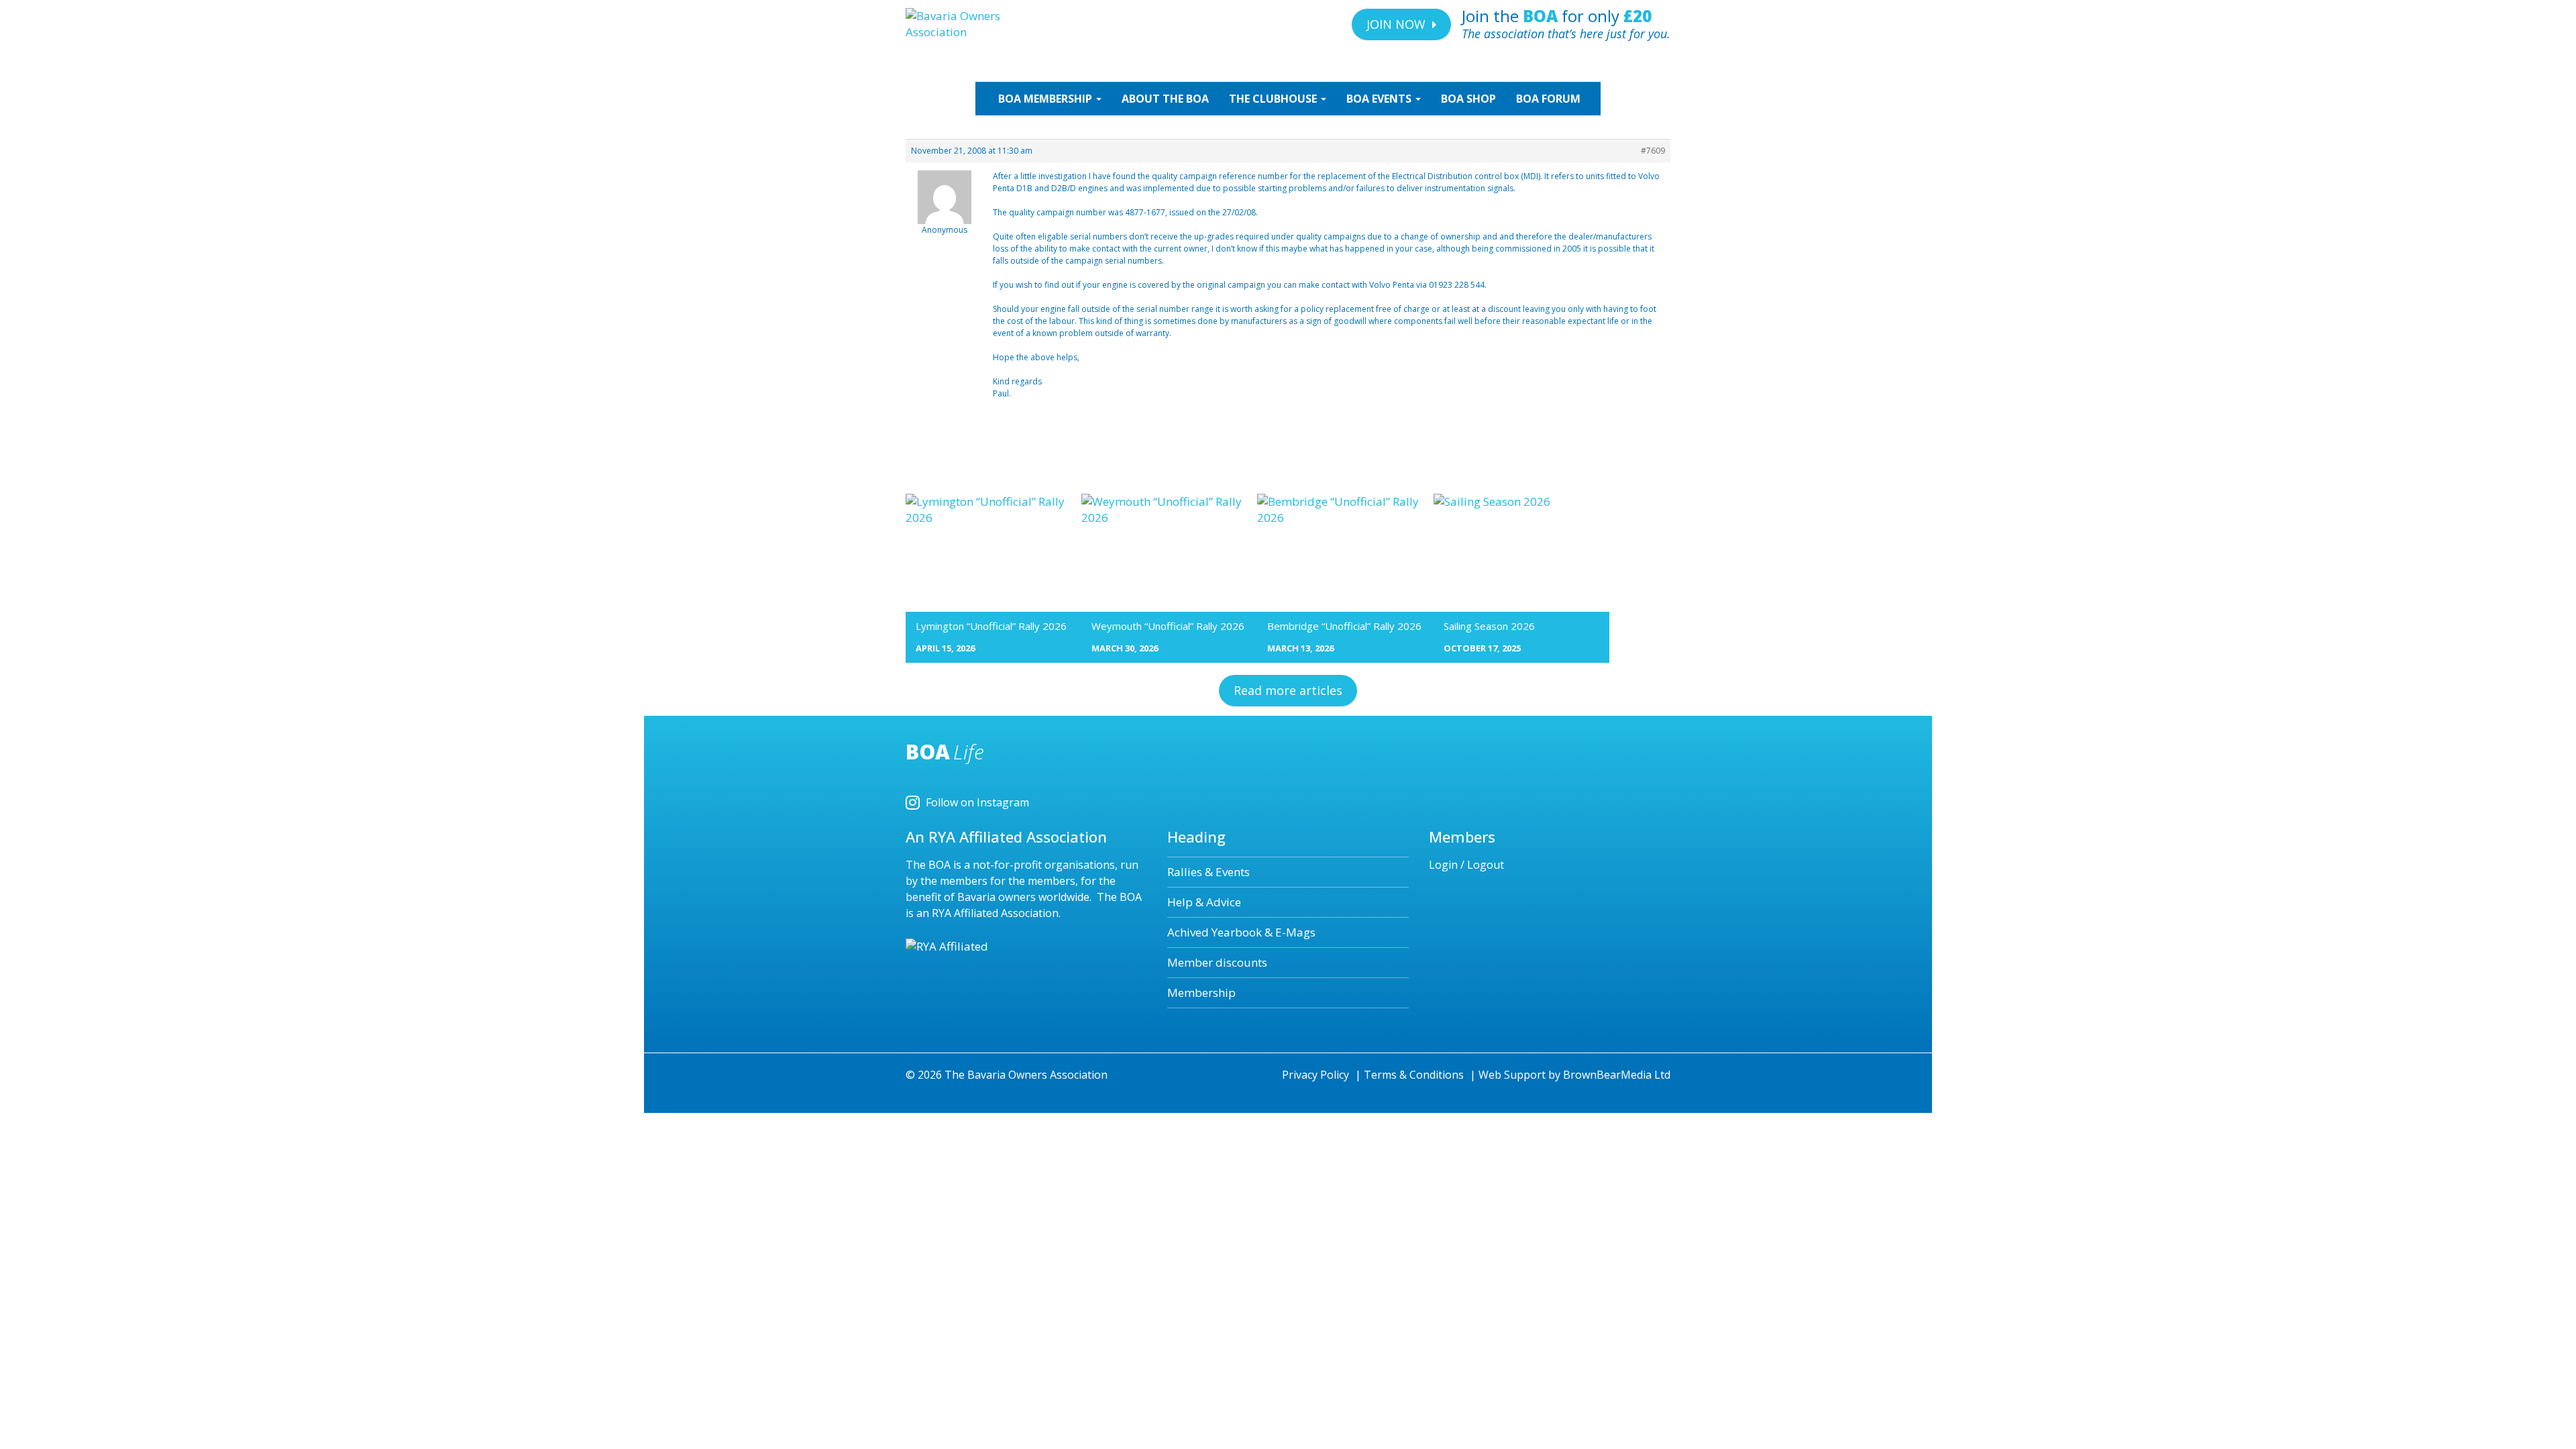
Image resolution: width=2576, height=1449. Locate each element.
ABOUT (1165, 99)
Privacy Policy (1316, 1075)
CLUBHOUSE (1274, 99)
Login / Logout (1466, 865)
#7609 (1653, 151)
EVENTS (1380, 99)
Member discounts (1217, 962)
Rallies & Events (1209, 872)
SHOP (1468, 99)
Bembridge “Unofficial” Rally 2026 (1344, 626)
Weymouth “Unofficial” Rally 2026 (1168, 626)
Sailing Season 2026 (1489, 626)
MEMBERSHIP (1046, 99)
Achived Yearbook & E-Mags (1241, 932)
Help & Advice (1204, 902)
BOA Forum (1548, 99)
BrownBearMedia (1607, 1075)
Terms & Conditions (1414, 1075)
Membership (1201, 992)
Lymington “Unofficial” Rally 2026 (991, 626)
